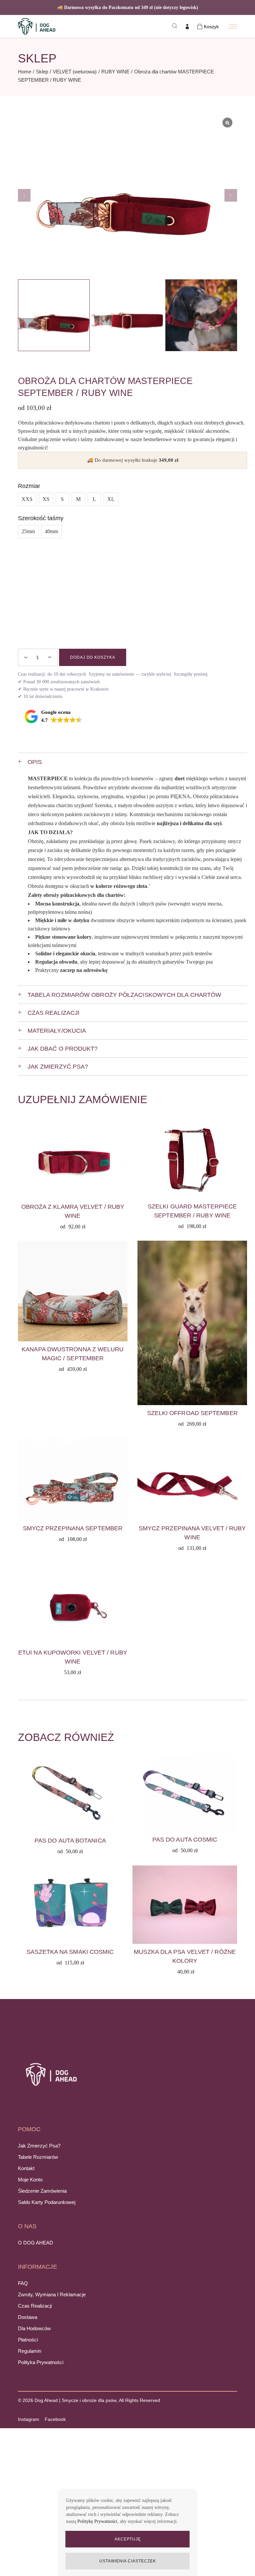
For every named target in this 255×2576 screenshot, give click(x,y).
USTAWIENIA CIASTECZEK (127, 2561)
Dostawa (28, 2317)
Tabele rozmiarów (38, 2157)
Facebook (55, 2419)
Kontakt (26, 2168)
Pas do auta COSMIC (185, 1840)
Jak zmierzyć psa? (39, 2146)
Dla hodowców (34, 2328)
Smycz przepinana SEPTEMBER (73, 1528)
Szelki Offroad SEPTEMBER (192, 1413)
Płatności (28, 2340)
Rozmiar (29, 486)
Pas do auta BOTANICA (70, 1841)
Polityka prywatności (41, 2362)
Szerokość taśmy (41, 518)
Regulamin (30, 2351)
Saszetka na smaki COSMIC (70, 1952)
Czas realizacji (35, 2306)
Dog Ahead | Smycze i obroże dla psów (76, 2400)
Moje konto (30, 2180)
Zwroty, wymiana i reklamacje (52, 2294)
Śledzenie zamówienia (42, 2191)
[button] (231, 195)
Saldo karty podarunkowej (47, 2202)
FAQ (23, 2283)
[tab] (132, 762)
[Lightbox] (227, 123)
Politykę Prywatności (97, 2521)
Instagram (29, 2419)
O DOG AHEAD (36, 2243)
